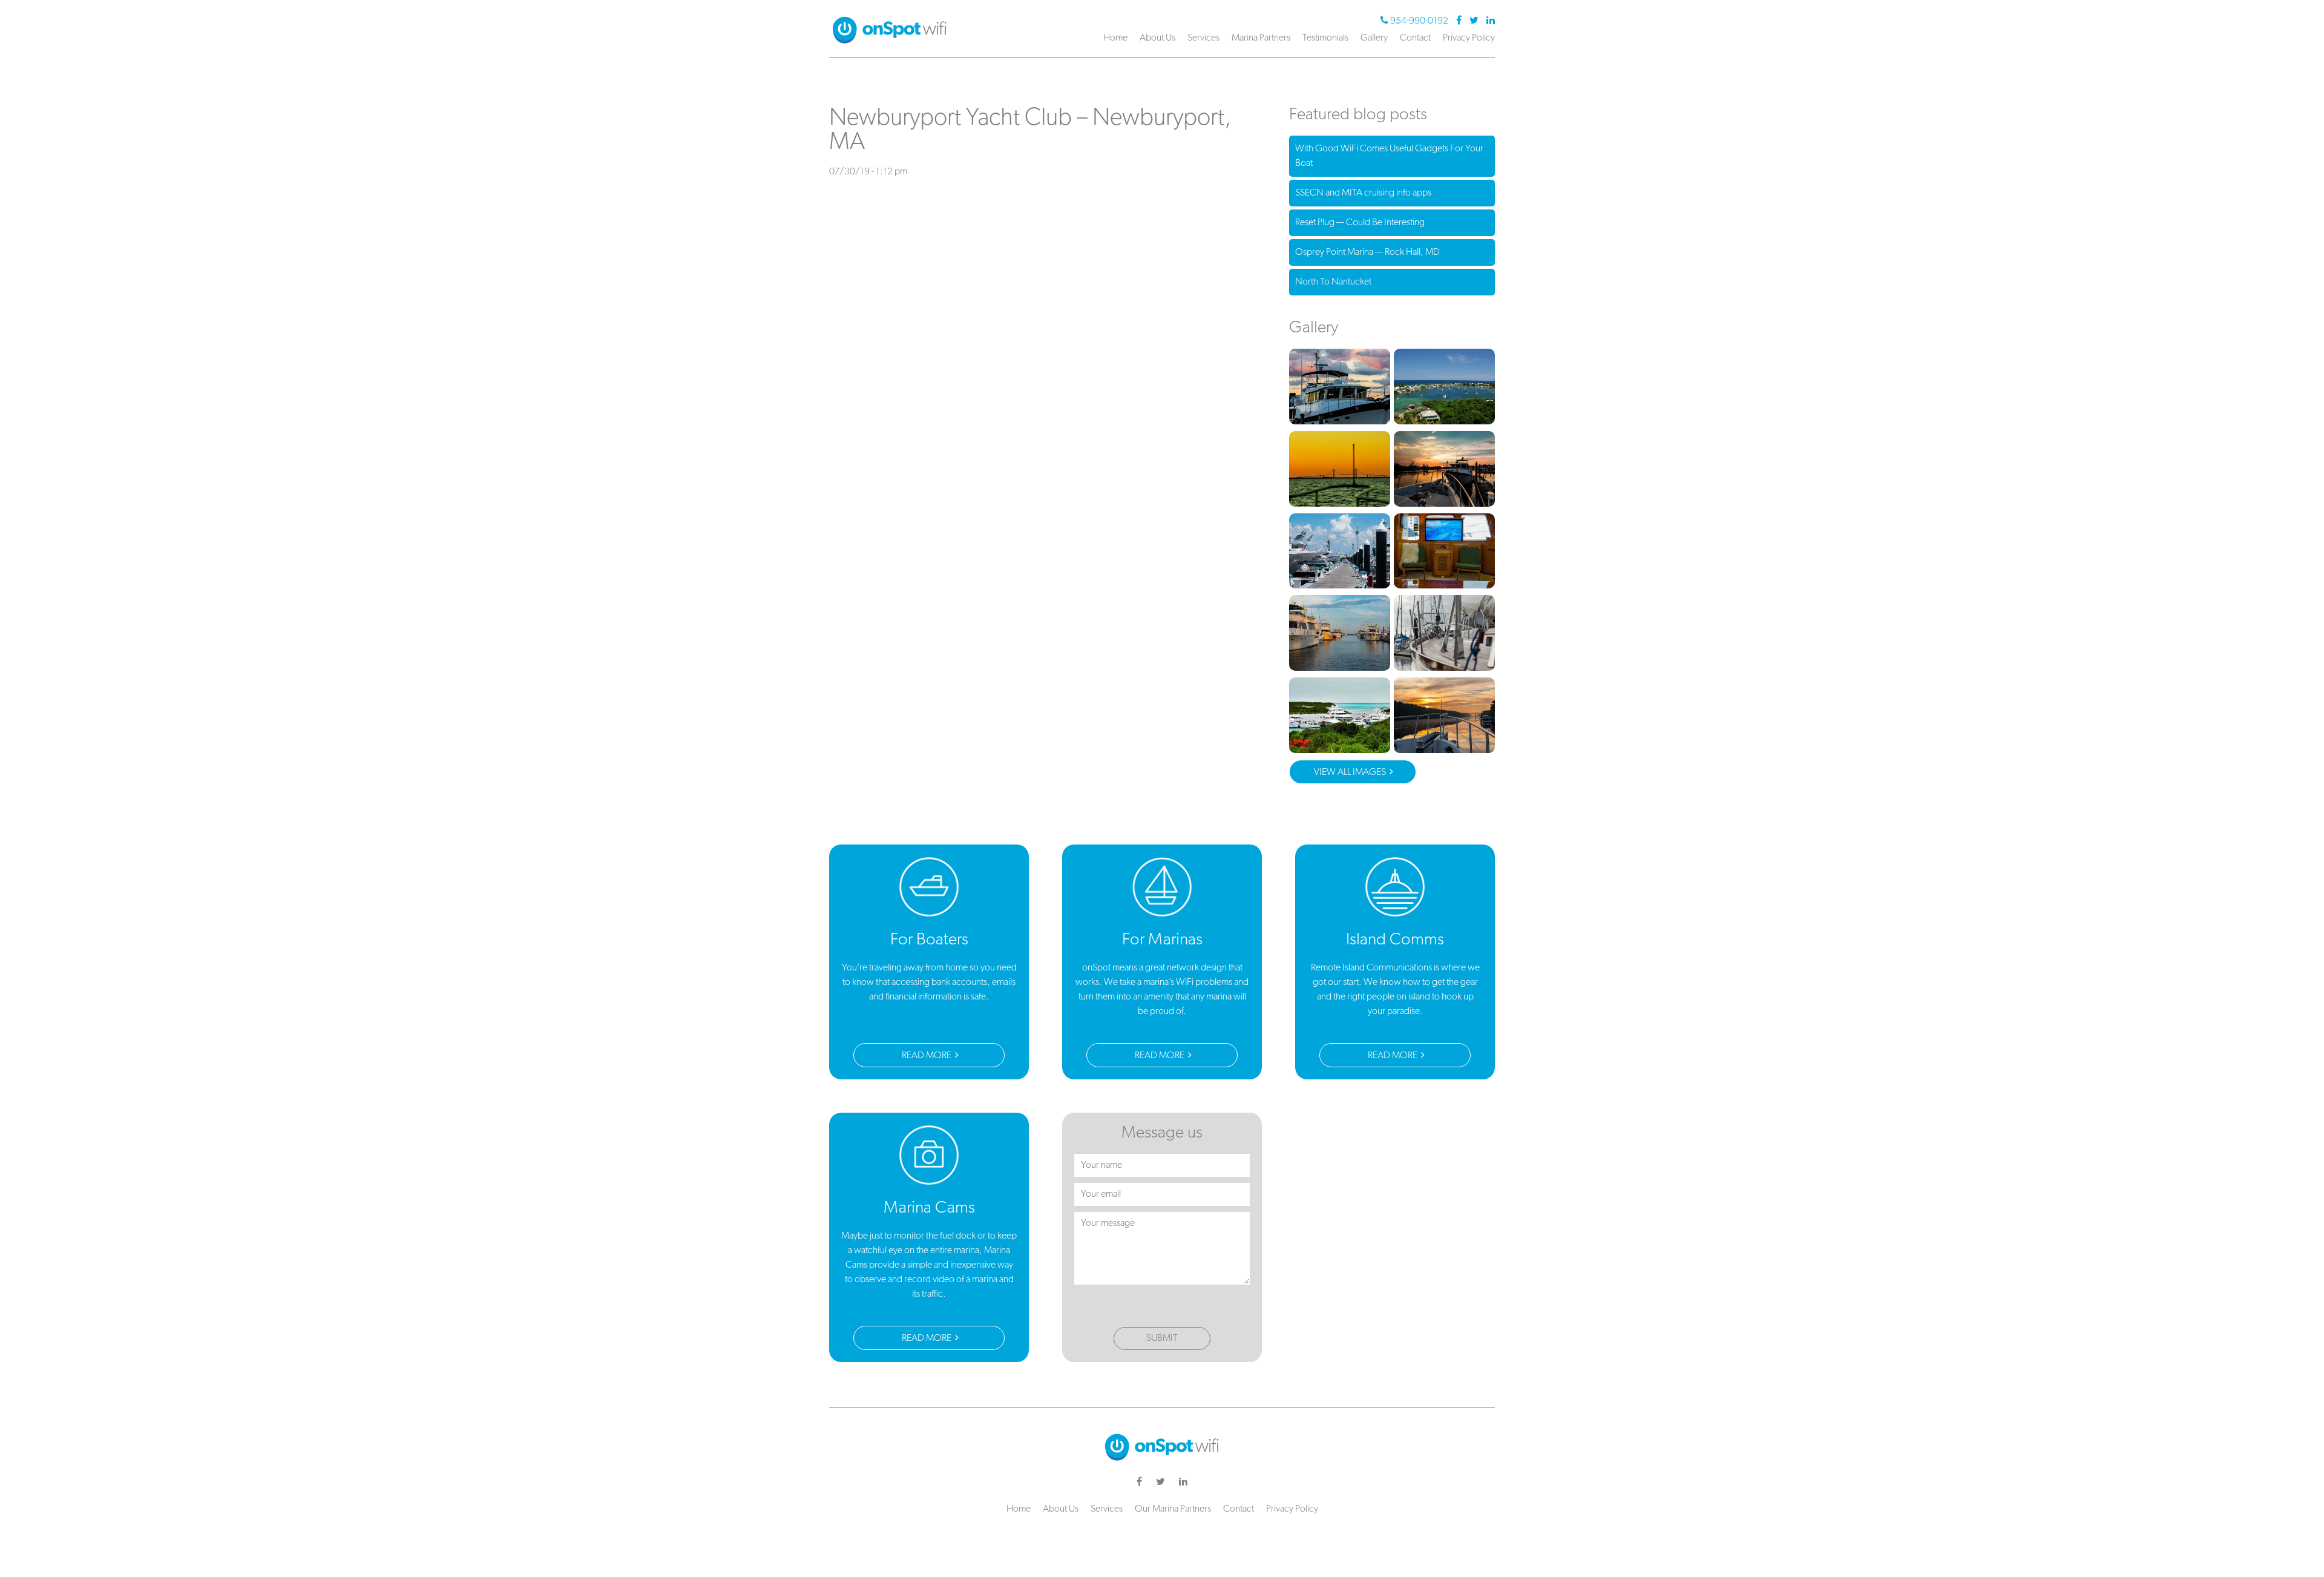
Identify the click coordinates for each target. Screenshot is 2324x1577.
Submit (1162, 1338)
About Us (1157, 38)
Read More (927, 1056)
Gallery (1374, 38)
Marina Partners (1261, 38)
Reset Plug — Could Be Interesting (1360, 223)
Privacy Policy (1469, 38)
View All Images (1351, 772)
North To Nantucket (1333, 282)
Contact (1415, 38)
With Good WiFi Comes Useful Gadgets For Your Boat (1389, 156)
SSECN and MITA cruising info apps (1363, 193)
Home (1115, 38)
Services (1203, 38)
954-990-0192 (1419, 21)
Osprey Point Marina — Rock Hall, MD (1367, 252)
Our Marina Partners (1173, 1509)
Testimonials (1325, 38)
